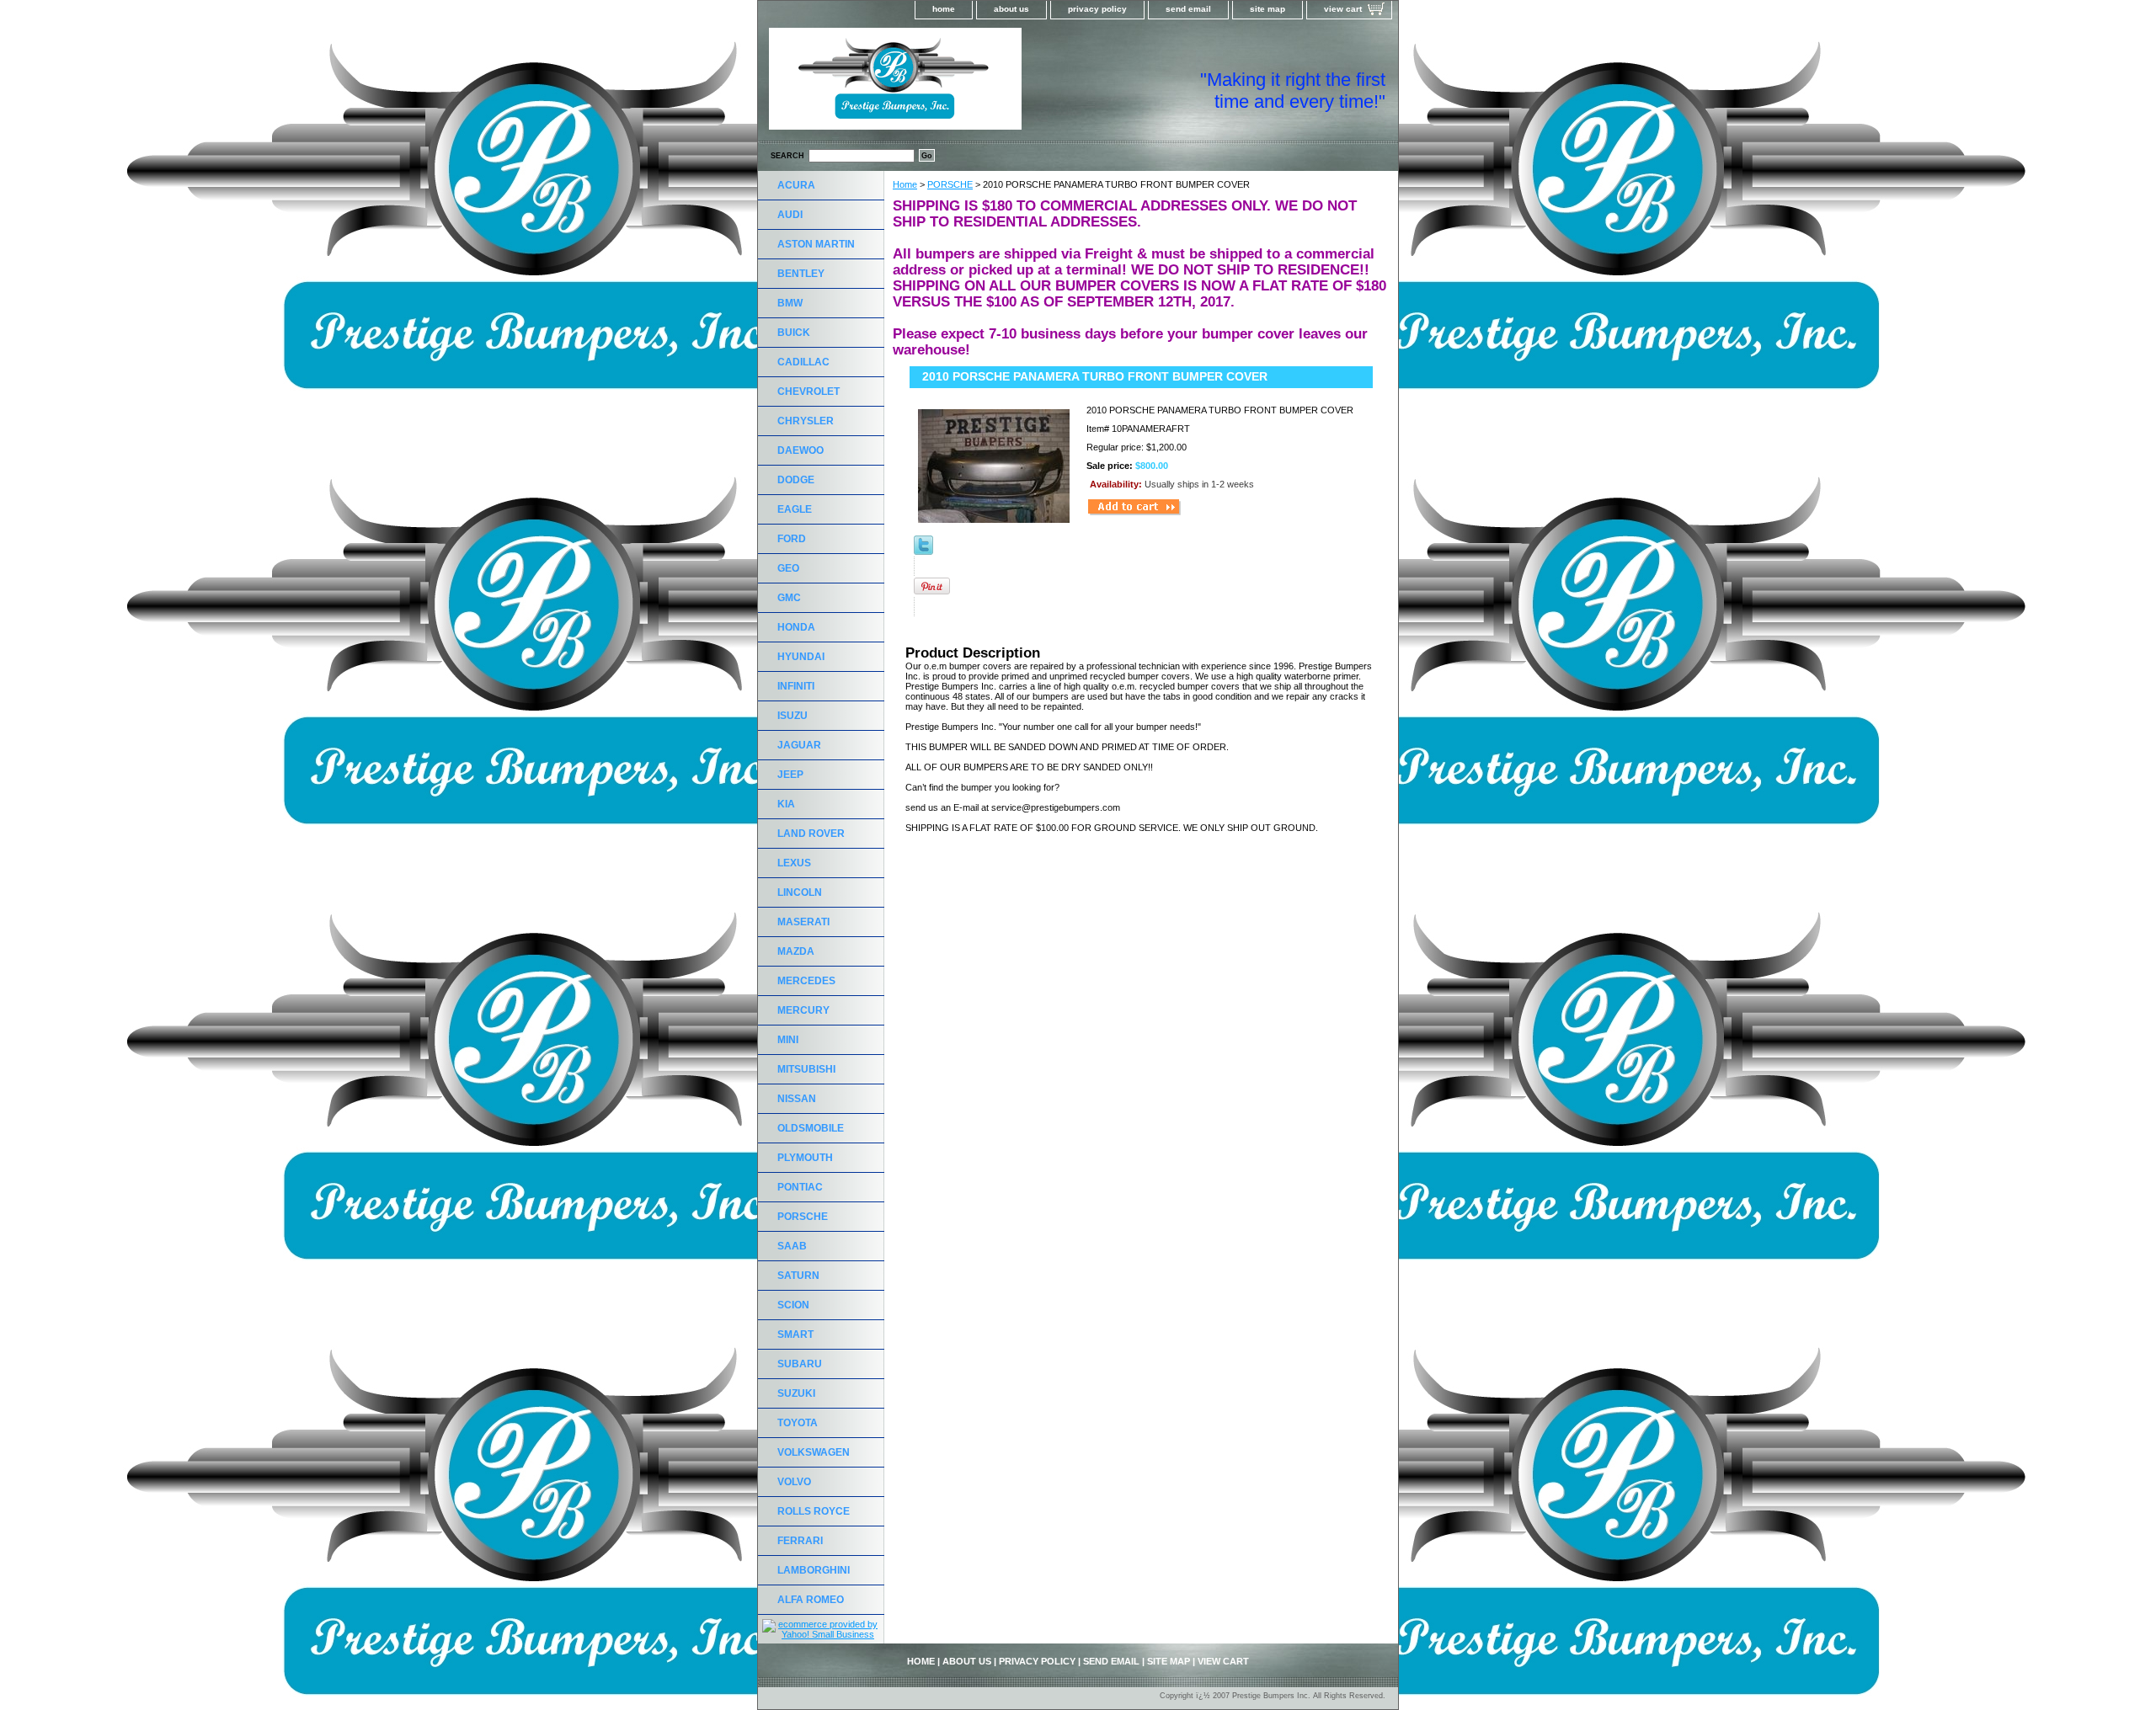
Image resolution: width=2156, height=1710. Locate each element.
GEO (788, 568)
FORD (792, 539)
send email (1188, 9)
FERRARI (800, 1541)
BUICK (794, 333)
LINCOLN (800, 892)
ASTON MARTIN (816, 244)
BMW (790, 303)
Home (905, 184)
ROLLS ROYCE (814, 1511)
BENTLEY (801, 274)
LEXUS (794, 863)
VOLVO (794, 1482)
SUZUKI (796, 1393)
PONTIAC (800, 1187)
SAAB (792, 1246)
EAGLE (795, 509)
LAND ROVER (811, 834)
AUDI (790, 215)
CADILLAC (803, 362)
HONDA (796, 627)
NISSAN (797, 1099)
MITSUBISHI (806, 1069)
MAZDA (796, 951)
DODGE (796, 480)
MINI (788, 1040)
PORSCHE (950, 184)
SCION (793, 1305)
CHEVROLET (808, 392)
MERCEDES (806, 981)
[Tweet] (923, 551)
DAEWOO (800, 450)
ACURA (796, 185)
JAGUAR (799, 745)
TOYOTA (798, 1423)
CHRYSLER (806, 421)
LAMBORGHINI (814, 1570)
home (944, 9)
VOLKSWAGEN (814, 1452)
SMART (795, 1334)
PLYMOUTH (805, 1158)
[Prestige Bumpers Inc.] (969, 84)
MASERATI (803, 922)
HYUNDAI (801, 657)
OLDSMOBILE (811, 1128)
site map (1267, 9)
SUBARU (800, 1364)
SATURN (798, 1276)
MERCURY (803, 1010)
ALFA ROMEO (811, 1600)
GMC (789, 598)
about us (1011, 9)
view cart (1343, 9)
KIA (786, 804)
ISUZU (792, 716)
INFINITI (796, 686)
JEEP (790, 775)
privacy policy (1097, 9)
